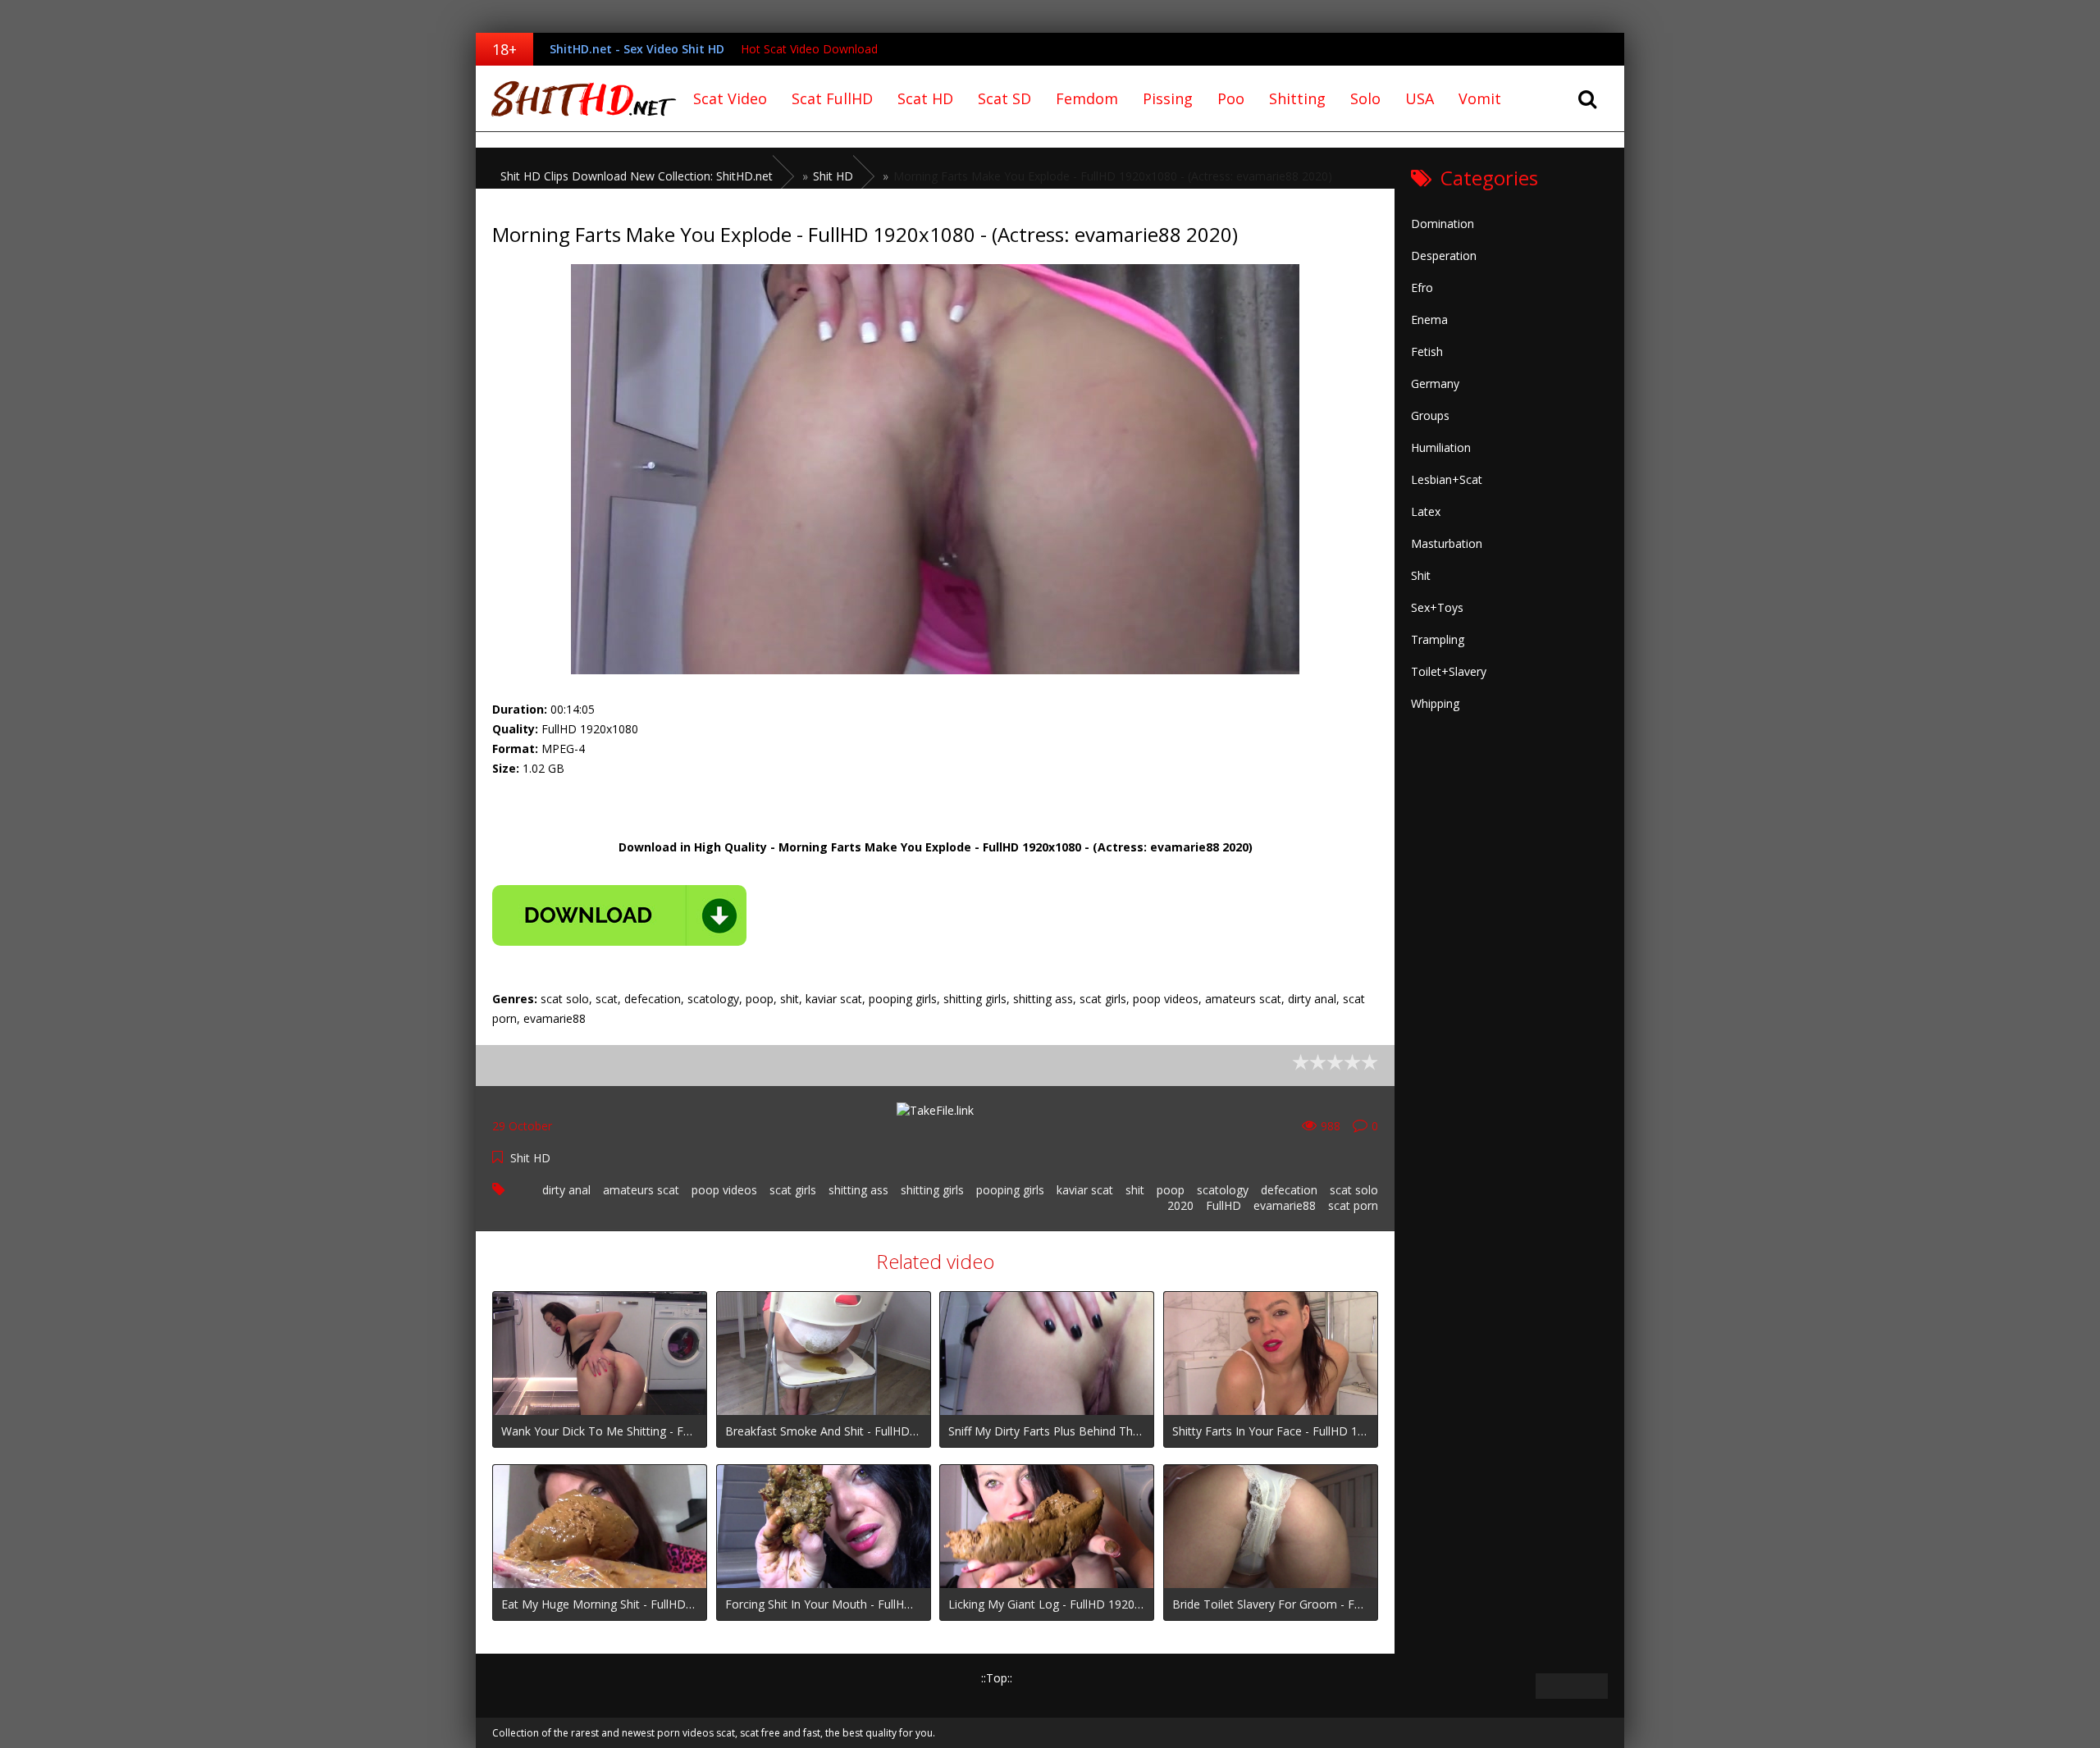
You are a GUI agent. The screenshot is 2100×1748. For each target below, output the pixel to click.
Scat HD (925, 98)
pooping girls (1010, 1190)
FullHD (1223, 1205)
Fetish (1427, 351)
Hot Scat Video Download (809, 49)
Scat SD (1004, 98)
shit (1135, 1190)
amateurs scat (641, 1190)
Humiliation (1441, 447)
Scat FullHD (832, 98)
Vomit (1480, 98)
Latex (1426, 511)
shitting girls (932, 1190)
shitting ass (858, 1190)
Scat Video (730, 98)
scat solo (1354, 1190)
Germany (1435, 383)
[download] (619, 915)
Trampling (1438, 639)
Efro (1422, 288)
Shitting (1297, 98)
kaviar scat (1085, 1190)
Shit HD (530, 1158)
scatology (1223, 1190)
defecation (1289, 1190)
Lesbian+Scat (1447, 479)
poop (1171, 1190)
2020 (1180, 1205)
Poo (1231, 98)
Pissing (1168, 98)
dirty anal (566, 1190)
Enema (1429, 319)
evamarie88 (1285, 1205)
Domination (1443, 224)
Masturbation (1447, 543)
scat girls (793, 1190)
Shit (1421, 575)
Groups (1430, 415)
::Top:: (997, 1678)
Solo (1365, 98)
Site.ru (578, 98)
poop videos (724, 1190)
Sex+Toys (1437, 607)
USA (1420, 98)
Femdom (1087, 98)
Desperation (1444, 256)
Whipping (1435, 703)
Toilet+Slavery (1449, 671)
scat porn (1353, 1205)
